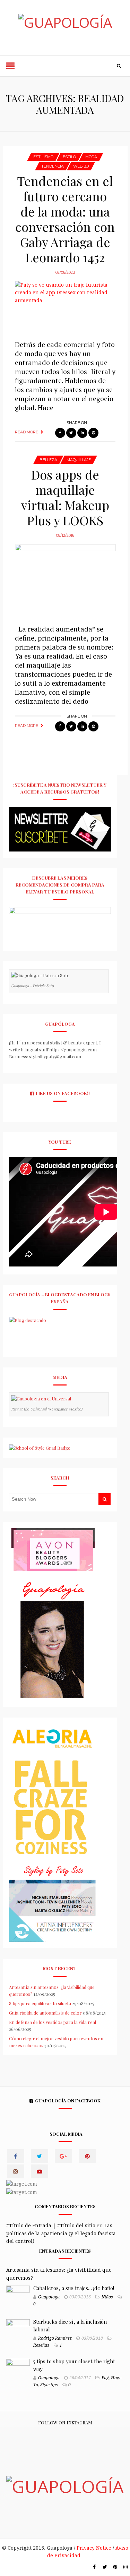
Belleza (48, 460)
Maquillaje (79, 460)
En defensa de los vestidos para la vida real (53, 2022)
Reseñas (41, 2345)
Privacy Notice (94, 2548)
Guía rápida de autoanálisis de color (45, 2013)
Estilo (69, 157)
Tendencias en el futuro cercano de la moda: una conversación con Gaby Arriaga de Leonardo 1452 (65, 219)
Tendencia (53, 166)
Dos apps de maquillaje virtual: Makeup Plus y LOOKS (65, 497)
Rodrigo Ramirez (55, 2338)
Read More (27, 432)
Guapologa (49, 2297)
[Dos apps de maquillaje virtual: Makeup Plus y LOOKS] (65, 581)
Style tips (49, 2385)
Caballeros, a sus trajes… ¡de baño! (74, 2288)
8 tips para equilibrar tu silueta (40, 2003)
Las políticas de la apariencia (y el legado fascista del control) (61, 2233)
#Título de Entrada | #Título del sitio (51, 2226)
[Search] (119, 66)
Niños (107, 2297)
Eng (105, 2378)
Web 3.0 (81, 166)
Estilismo (43, 157)
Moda (91, 157)
